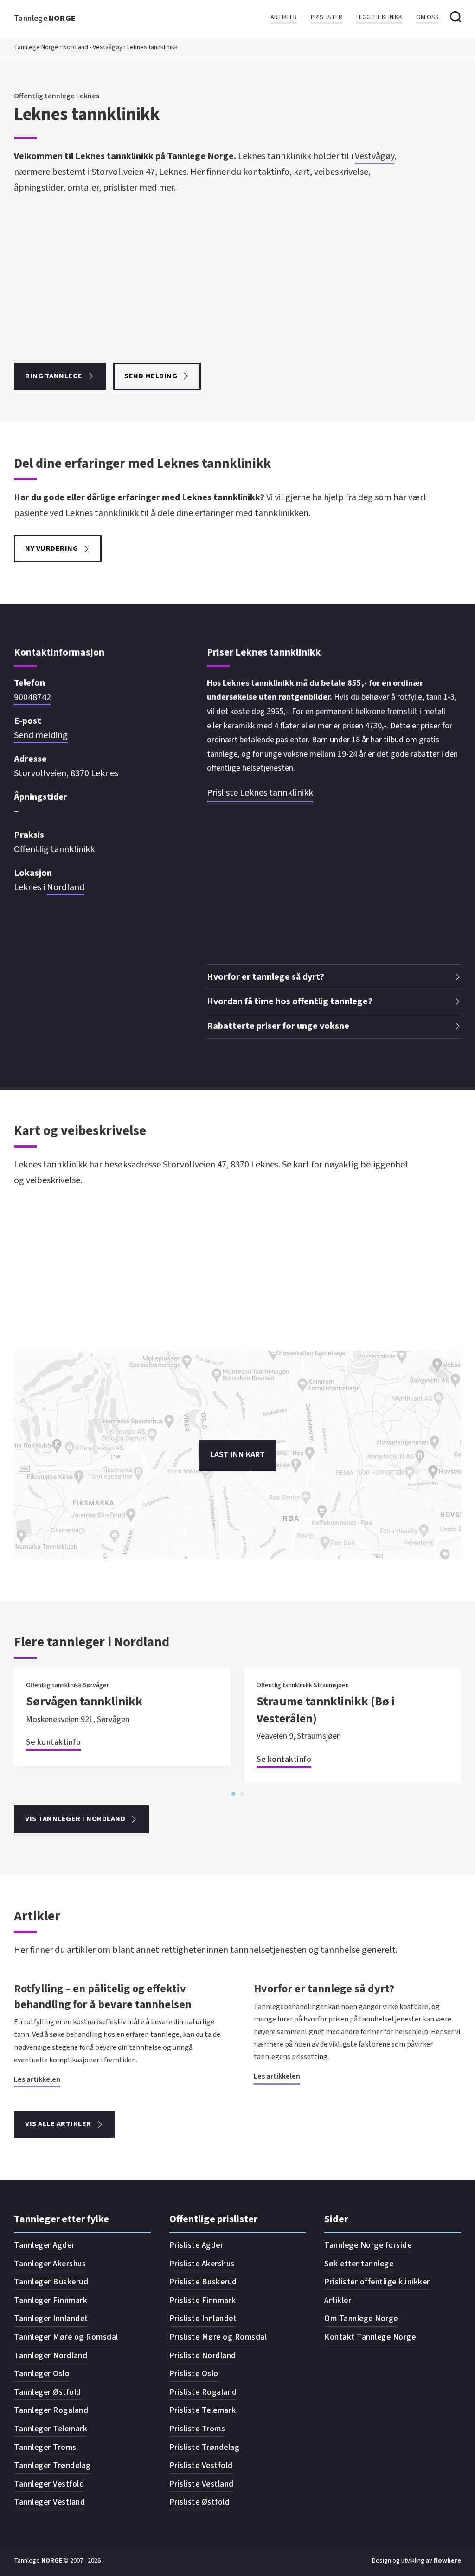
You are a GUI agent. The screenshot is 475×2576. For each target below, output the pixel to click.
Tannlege (45, 18)
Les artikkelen (37, 2079)
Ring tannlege (54, 376)
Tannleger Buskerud (51, 2282)
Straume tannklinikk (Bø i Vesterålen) (326, 1710)
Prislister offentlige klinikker (377, 2282)
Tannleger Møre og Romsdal (66, 2337)
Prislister (327, 17)
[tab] (233, 1794)
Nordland (76, 47)
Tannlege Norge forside (368, 2245)
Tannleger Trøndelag (52, 2465)
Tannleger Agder (44, 2245)
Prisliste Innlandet (203, 2318)
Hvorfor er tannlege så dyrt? (324, 1989)
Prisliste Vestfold (201, 2465)
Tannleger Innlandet (51, 2318)
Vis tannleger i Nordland (75, 1819)
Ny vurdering (51, 548)
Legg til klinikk (379, 17)
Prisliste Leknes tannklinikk (260, 793)
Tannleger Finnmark (51, 2300)
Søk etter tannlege (359, 2264)
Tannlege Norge (36, 47)
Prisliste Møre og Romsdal (218, 2337)
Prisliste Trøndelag (205, 2447)
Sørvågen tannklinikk (84, 1701)
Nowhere (447, 2561)
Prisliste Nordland (203, 2356)
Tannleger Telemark (51, 2429)
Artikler (284, 17)
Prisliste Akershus (202, 2264)
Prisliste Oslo (194, 2374)
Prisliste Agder (196, 2245)
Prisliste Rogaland (203, 2392)
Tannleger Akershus (50, 2264)
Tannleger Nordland (51, 2356)
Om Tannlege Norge (361, 2318)
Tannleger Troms (45, 2447)
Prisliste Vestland (202, 2484)
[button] (334, 977)
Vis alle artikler (58, 2124)
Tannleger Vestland (49, 2502)
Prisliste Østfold (200, 2502)
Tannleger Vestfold (49, 2484)
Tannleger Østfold (48, 2392)
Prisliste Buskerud (203, 2282)
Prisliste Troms (197, 2429)
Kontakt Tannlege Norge (370, 2337)
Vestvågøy (108, 47)
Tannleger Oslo (42, 2374)
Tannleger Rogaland (51, 2410)
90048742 (32, 697)
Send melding (151, 376)
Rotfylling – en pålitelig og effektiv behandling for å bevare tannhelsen (103, 1997)
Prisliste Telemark (203, 2410)
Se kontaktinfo (53, 1742)
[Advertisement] (215, 279)
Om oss (427, 17)
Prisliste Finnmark (203, 2300)
